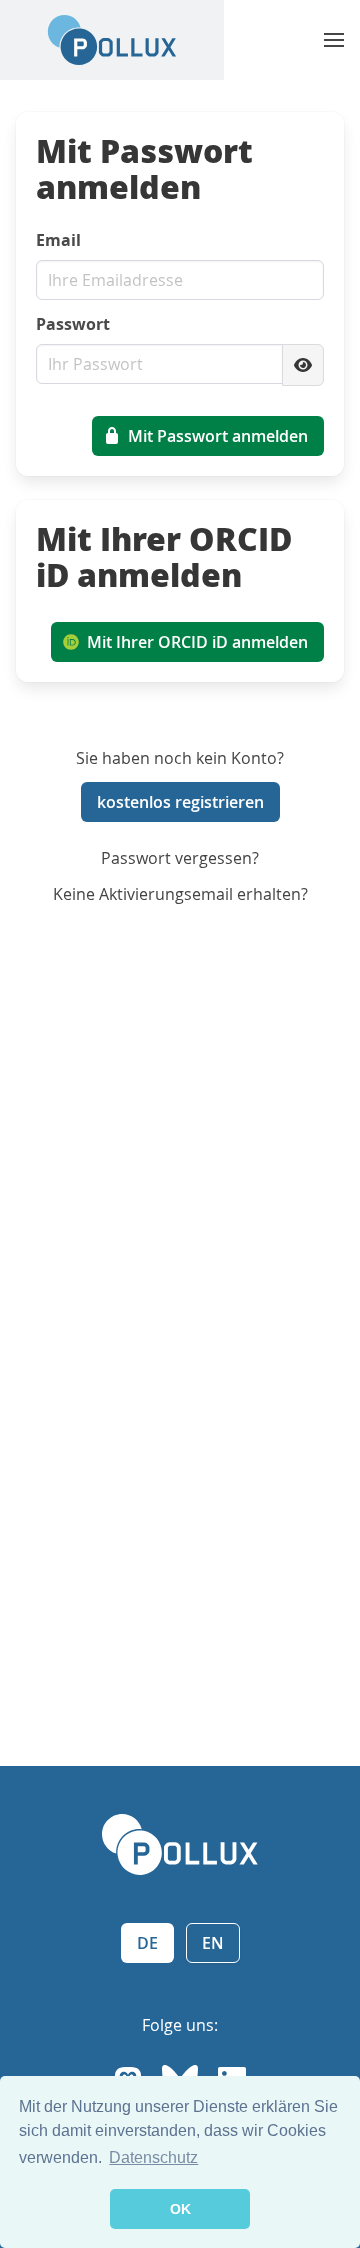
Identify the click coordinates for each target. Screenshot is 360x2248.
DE (147, 1943)
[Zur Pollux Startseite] (112, 40)
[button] (334, 40)
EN (213, 1943)
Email (58, 240)
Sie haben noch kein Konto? (180, 758)
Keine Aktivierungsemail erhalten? (180, 894)
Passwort (73, 324)
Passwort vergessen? (180, 858)
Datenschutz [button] (153, 2157)
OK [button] (180, 2209)
